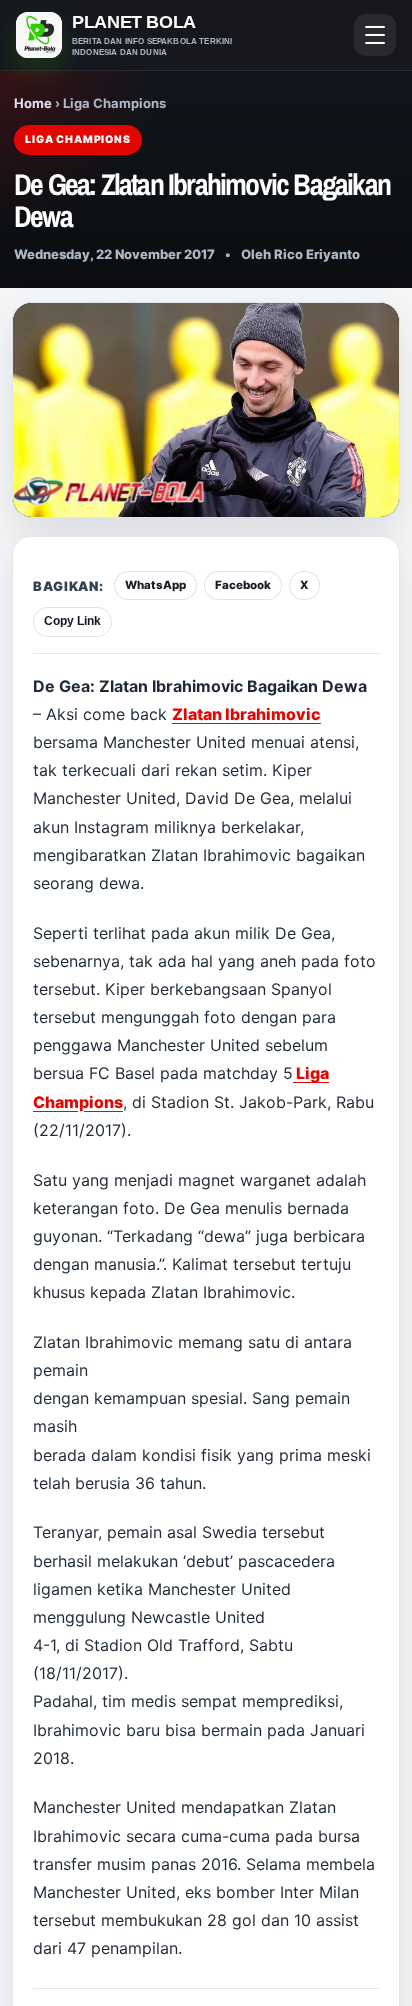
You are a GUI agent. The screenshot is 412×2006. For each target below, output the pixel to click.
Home (33, 103)
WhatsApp (155, 585)
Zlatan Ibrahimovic (246, 714)
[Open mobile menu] (375, 35)
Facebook (243, 585)
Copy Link (72, 621)
